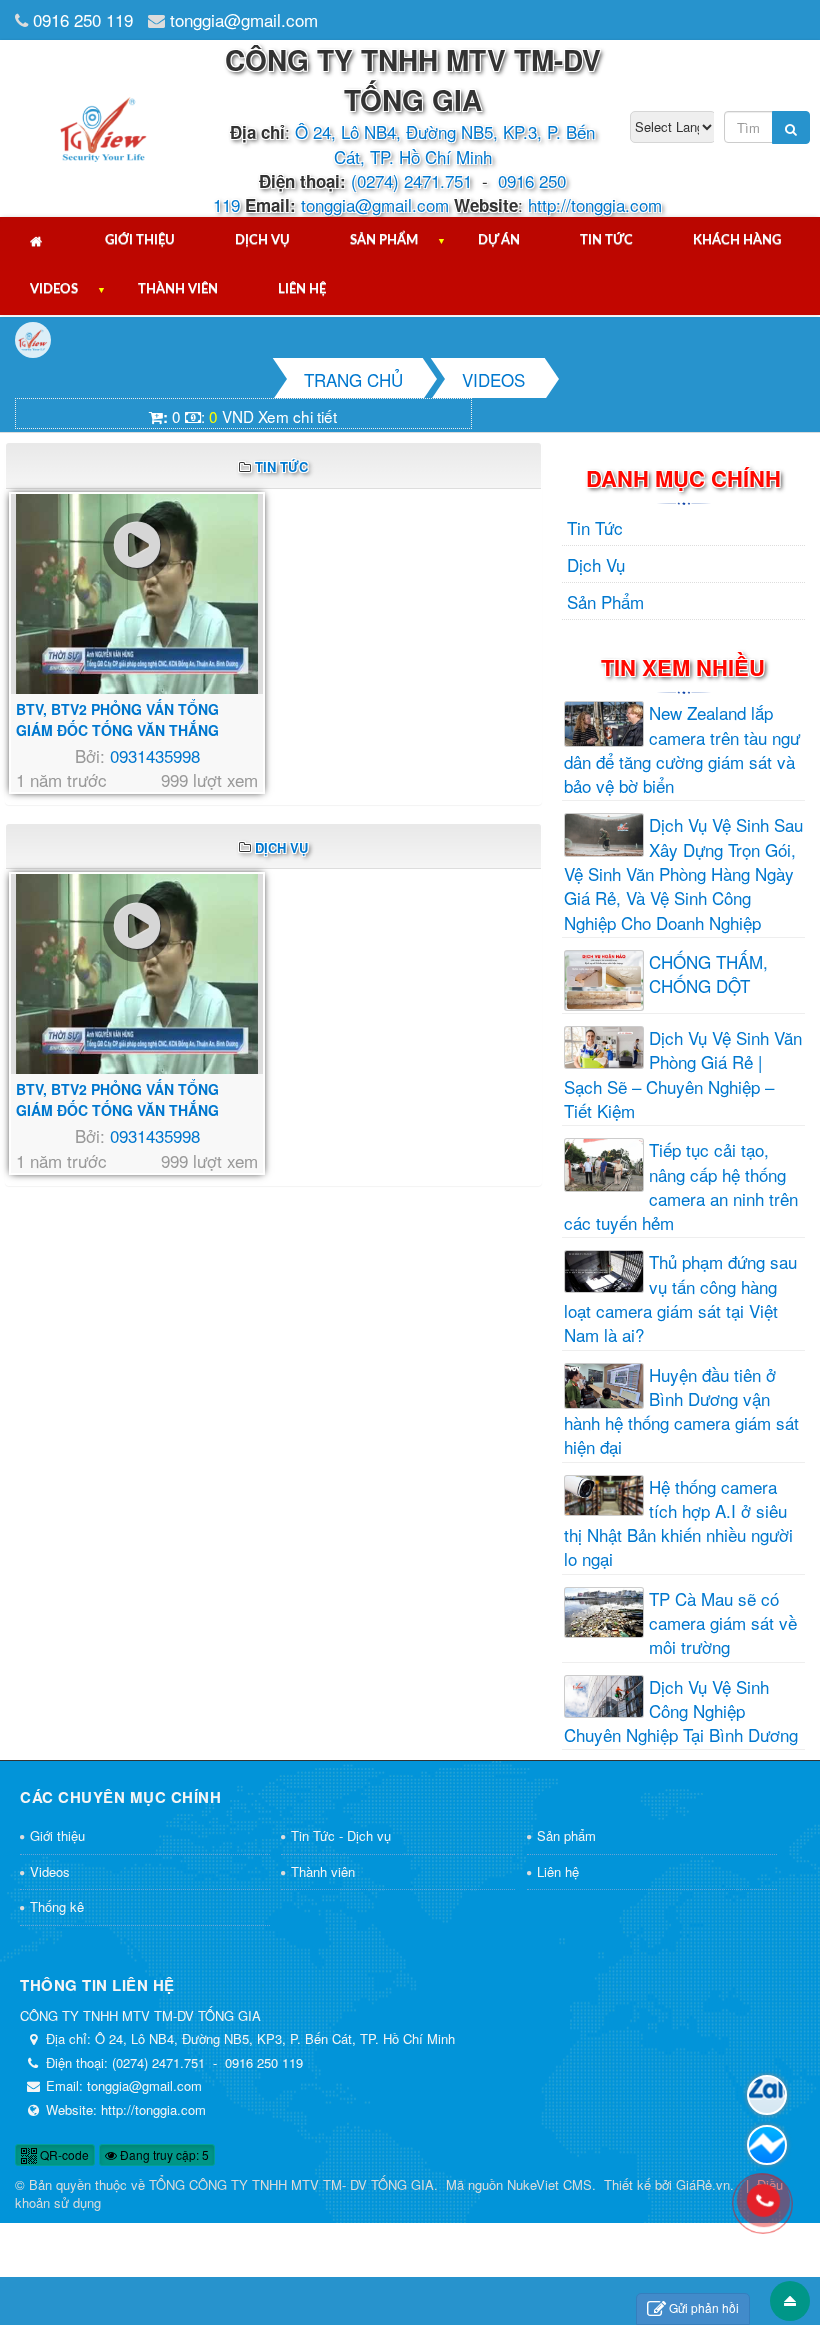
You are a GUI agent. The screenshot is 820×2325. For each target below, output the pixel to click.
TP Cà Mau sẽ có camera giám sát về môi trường (723, 1623)
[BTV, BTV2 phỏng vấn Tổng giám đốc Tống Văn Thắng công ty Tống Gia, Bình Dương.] (137, 594)
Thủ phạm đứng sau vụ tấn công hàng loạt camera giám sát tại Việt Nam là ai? (680, 1298)
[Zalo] (767, 2095)
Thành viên (178, 289)
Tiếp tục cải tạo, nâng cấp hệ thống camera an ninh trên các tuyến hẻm (681, 1186)
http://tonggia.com (595, 204)
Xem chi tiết (297, 416)
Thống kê (57, 1906)
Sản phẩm (384, 240)
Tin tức (606, 240)
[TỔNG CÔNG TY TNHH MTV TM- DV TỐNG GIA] (104, 125)
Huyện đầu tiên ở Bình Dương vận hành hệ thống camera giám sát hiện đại (681, 1411)
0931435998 (155, 755)
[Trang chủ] (37, 241)
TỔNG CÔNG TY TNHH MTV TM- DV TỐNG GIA (291, 2184)
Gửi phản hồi (704, 2307)
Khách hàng (737, 240)
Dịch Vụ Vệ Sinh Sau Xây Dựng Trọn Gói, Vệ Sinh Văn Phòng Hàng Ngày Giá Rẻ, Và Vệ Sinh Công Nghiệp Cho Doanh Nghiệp (683, 873)
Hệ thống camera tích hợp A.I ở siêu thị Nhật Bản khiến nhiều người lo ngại (678, 1523)
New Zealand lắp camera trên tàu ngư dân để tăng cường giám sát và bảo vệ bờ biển (682, 749)
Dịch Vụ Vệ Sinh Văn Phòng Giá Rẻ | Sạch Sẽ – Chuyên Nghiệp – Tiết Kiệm (683, 1074)
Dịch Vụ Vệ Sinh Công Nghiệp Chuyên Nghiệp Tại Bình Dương (681, 1711)
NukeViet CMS (549, 2184)
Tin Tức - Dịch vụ (341, 1835)
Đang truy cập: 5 (163, 2154)
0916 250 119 (83, 19)
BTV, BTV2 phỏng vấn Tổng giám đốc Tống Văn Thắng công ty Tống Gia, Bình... (117, 730)
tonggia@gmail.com (244, 19)
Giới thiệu (140, 240)
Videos (54, 289)
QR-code (63, 2154)
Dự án (499, 240)
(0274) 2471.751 (411, 180)
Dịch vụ (262, 240)
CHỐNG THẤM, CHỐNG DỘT (708, 974)
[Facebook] (767, 2145)
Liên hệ (302, 289)
